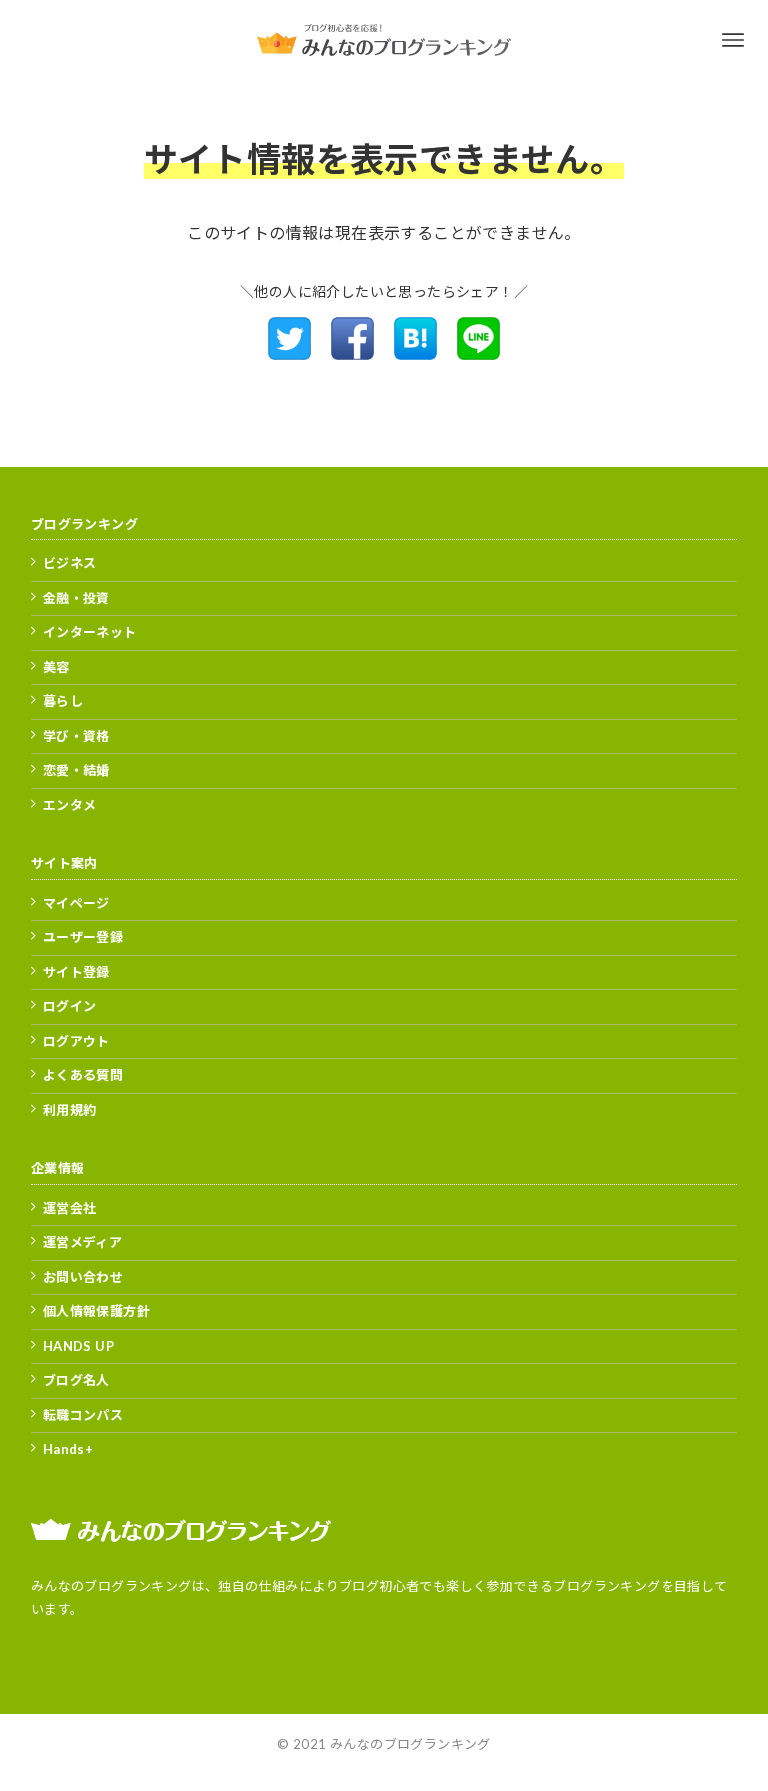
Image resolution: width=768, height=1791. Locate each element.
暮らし (63, 701)
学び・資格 (76, 736)
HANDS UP (78, 1346)
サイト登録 (76, 972)
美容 (56, 667)
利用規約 (70, 1110)
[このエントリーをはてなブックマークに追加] (415, 353)
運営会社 (70, 1208)
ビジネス (70, 563)
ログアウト (76, 1041)
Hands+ (68, 1449)
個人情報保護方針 (96, 1311)
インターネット (90, 632)
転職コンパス (83, 1415)
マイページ (76, 903)
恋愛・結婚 (76, 770)
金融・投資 (76, 598)
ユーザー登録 (83, 937)
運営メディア (82, 1242)
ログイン (70, 1006)
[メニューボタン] (733, 40)
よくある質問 (83, 1075)
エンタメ (70, 805)
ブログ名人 (76, 1380)
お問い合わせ (83, 1277)
